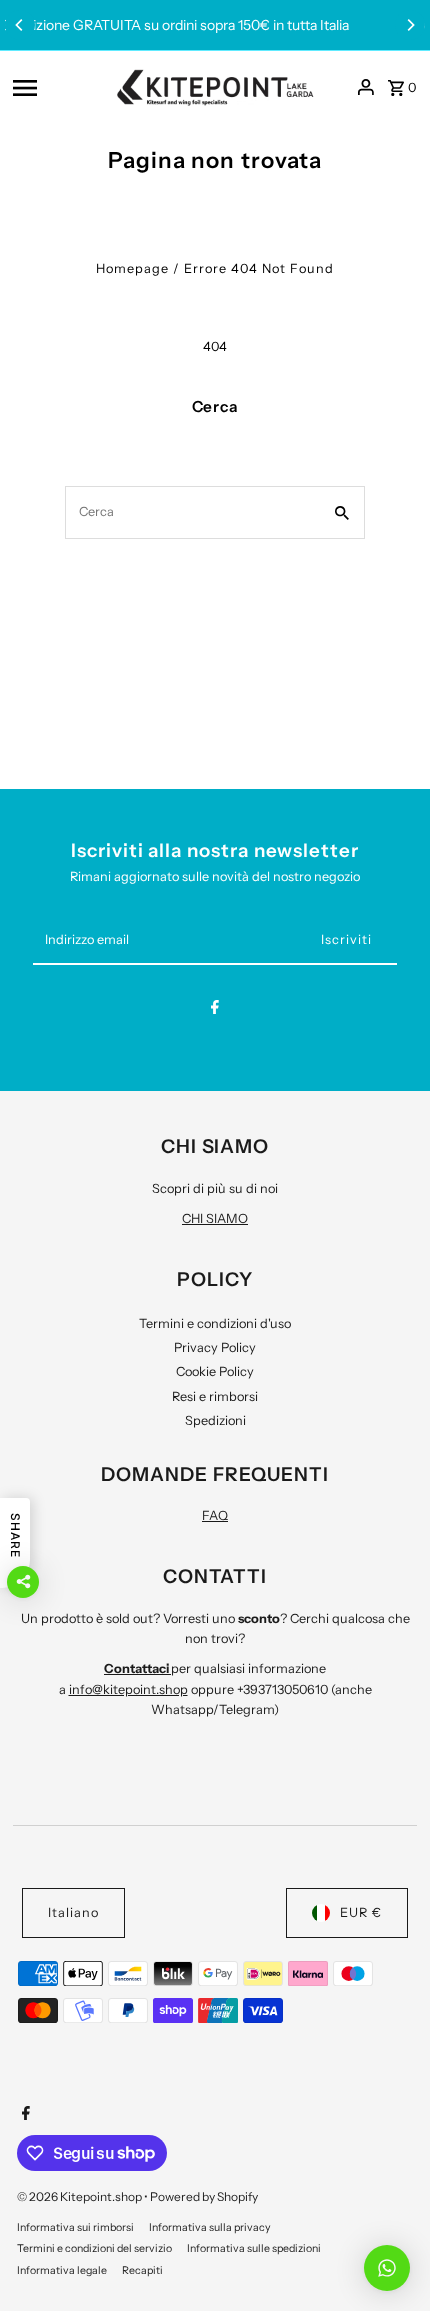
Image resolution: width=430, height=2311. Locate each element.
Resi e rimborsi (215, 1396)
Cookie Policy (215, 1371)
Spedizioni (215, 1420)
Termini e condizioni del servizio (94, 2248)
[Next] (410, 25)
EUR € (361, 1912)
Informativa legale (62, 2270)
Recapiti (142, 2270)
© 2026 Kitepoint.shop (80, 2196)
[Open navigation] (57, 87)
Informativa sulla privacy (210, 2227)
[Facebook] (215, 1010)
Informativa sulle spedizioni (254, 2248)
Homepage (132, 268)
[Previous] (20, 25)
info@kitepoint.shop (128, 1689)
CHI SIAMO (215, 1218)
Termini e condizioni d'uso (215, 1323)
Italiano (73, 1912)
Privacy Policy (215, 1347)
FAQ (215, 1515)
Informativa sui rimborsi (75, 2227)
